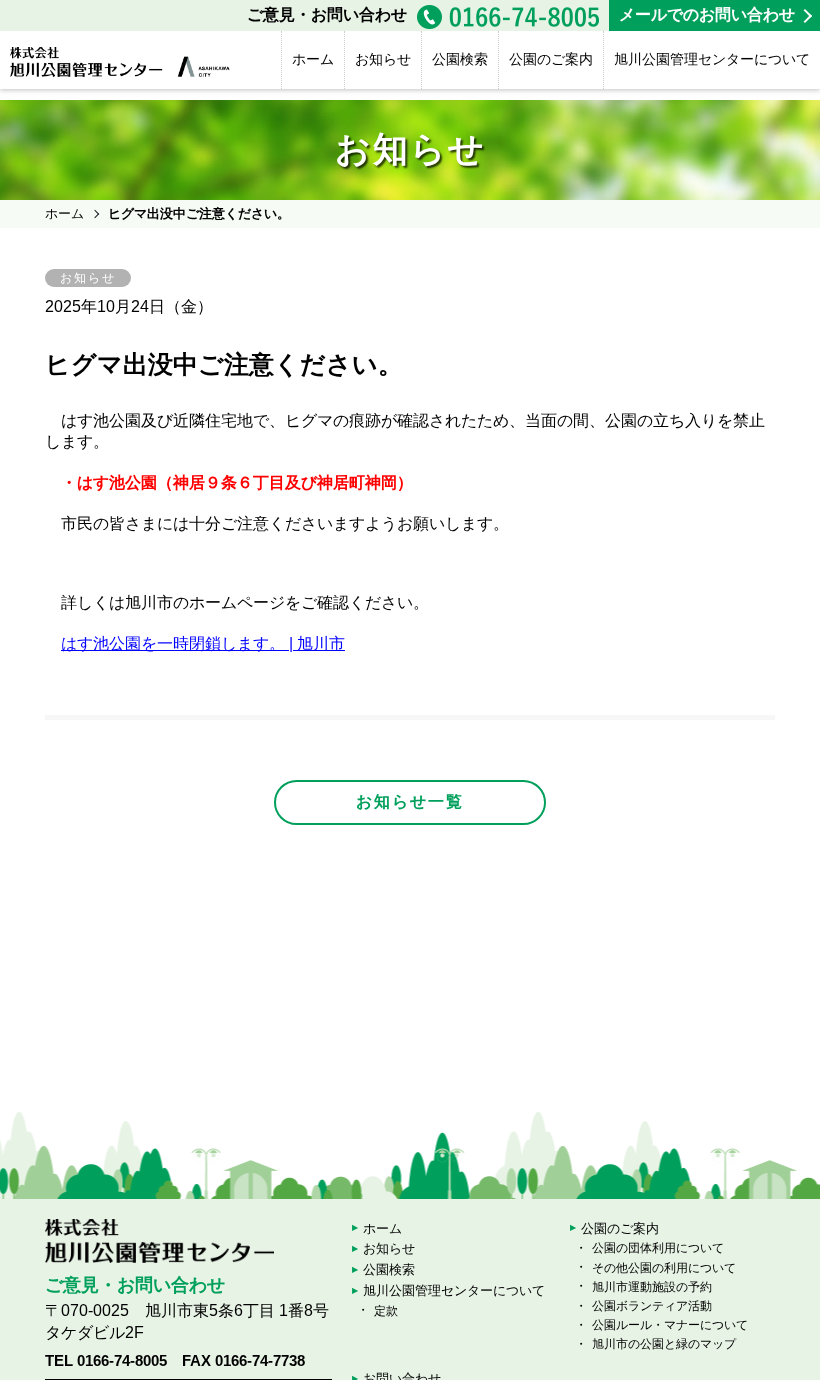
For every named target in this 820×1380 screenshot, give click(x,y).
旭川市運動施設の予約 (652, 1287)
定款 (386, 1311)
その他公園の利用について (664, 1268)
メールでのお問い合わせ (707, 14)
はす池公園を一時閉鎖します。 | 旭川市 (203, 643)
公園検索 (460, 59)
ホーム (313, 59)
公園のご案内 (551, 59)
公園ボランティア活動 (652, 1306)
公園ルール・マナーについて (670, 1325)
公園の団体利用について (658, 1248)
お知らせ (383, 59)
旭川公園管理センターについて (712, 59)
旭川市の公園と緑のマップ (664, 1344)
